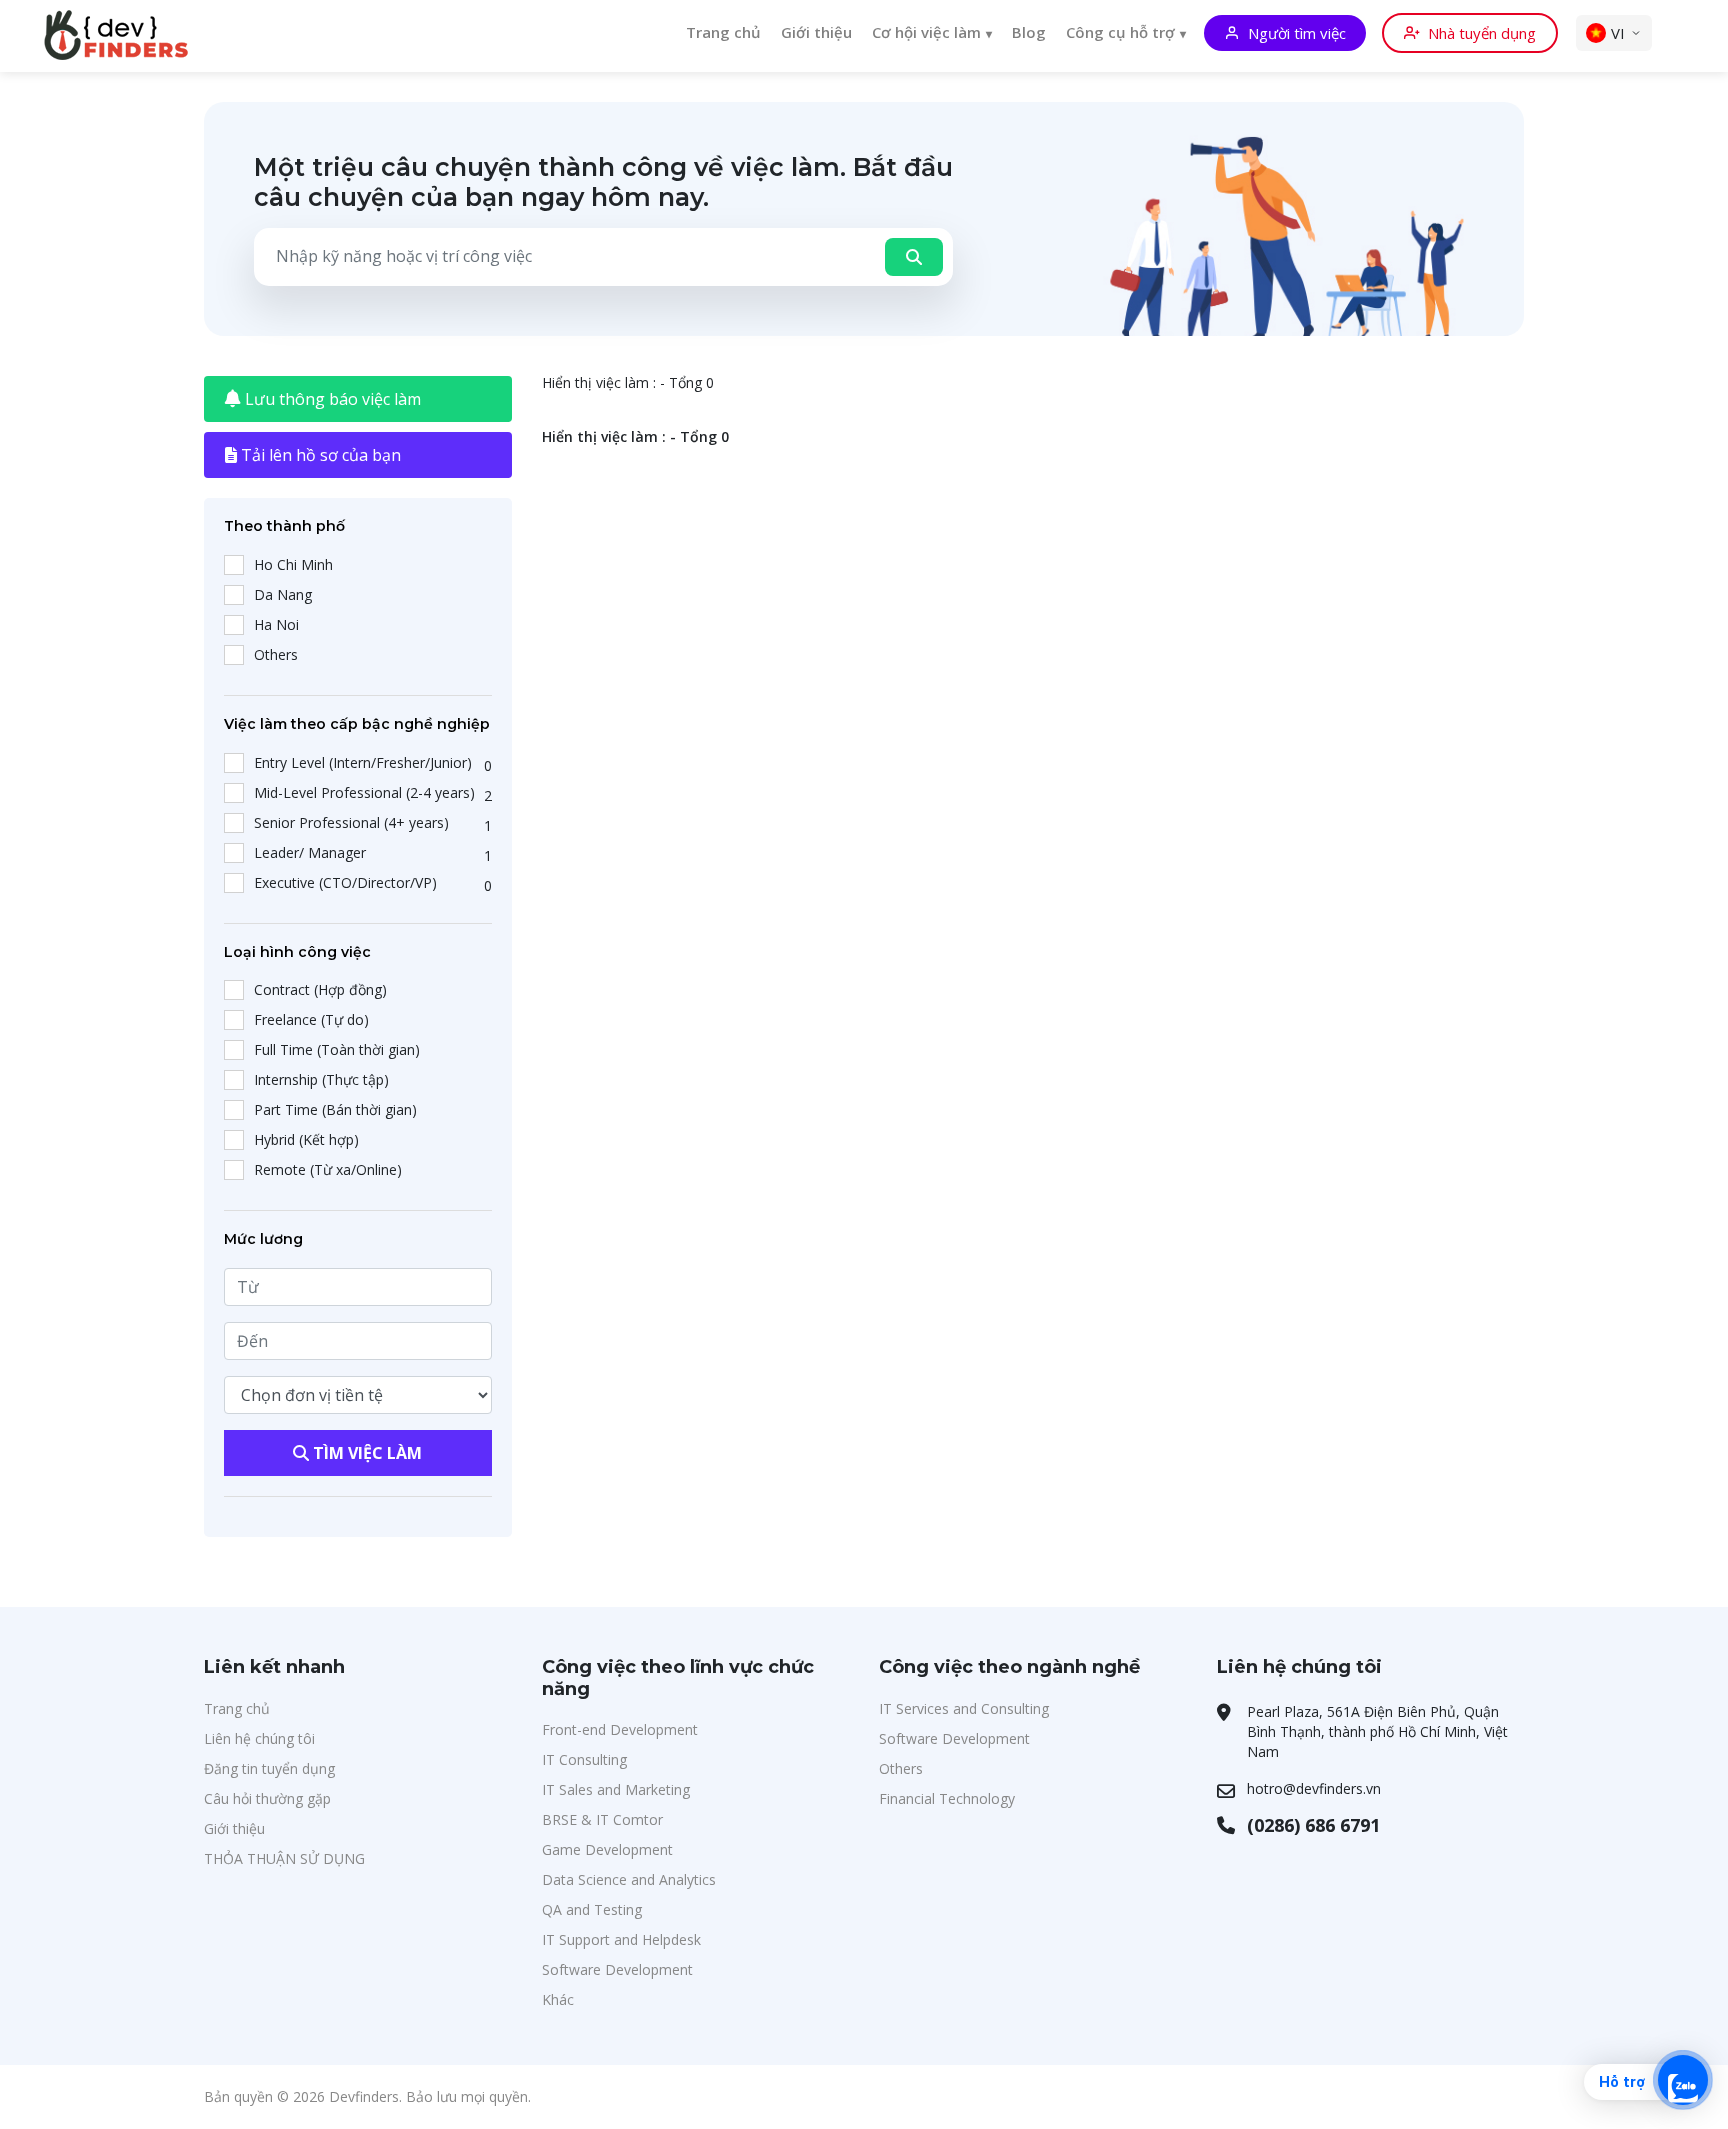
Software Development (617, 1969)
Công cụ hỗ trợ (1120, 32)
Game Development (607, 1849)
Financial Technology (947, 1798)
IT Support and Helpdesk (621, 1939)
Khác (558, 1999)
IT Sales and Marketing (616, 1789)
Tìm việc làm (365, 1453)
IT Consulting (584, 1759)
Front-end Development (620, 1729)
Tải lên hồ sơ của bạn (319, 455)
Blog (1029, 32)
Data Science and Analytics (629, 1879)
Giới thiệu (816, 32)
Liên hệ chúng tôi (259, 1738)
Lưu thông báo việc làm (331, 399)
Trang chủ (723, 32)
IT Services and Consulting (964, 1708)
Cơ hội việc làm (926, 32)
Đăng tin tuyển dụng (269, 1768)
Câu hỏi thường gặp (267, 1798)
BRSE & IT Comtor (602, 1819)
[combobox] (563, 256)
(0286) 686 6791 (1313, 1825)
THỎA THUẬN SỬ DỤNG (284, 1858)
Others (901, 1768)
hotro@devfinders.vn (1314, 1788)
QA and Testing (592, 1909)
